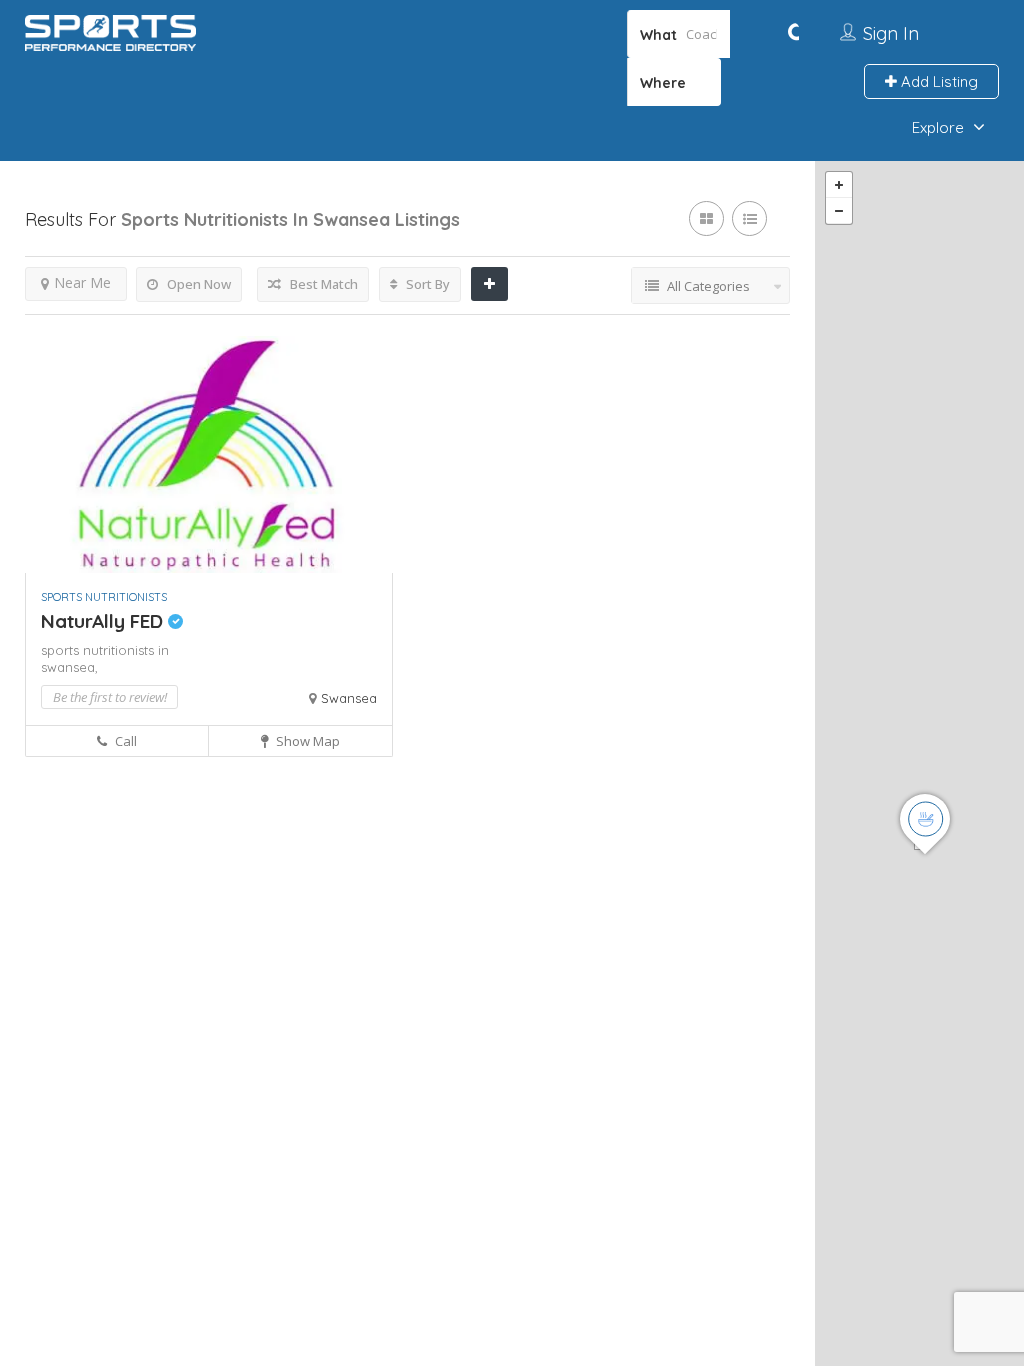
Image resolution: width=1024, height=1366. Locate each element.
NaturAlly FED (104, 621)
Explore (938, 127)
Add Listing (937, 81)
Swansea (349, 698)
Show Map (306, 741)
